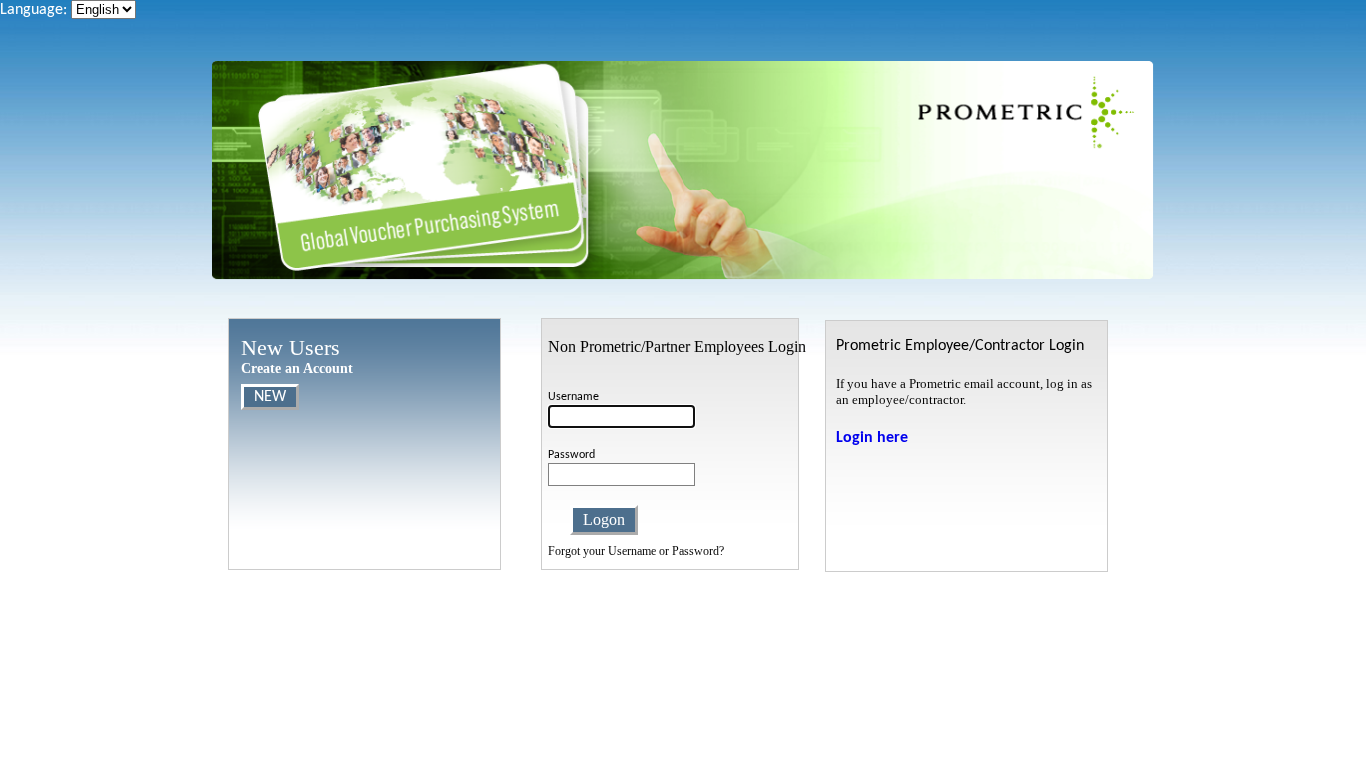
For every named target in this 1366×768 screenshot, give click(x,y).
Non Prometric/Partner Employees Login (677, 346)
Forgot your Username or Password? (636, 551)
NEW (270, 397)
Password (571, 455)
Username (573, 397)
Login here (872, 438)
